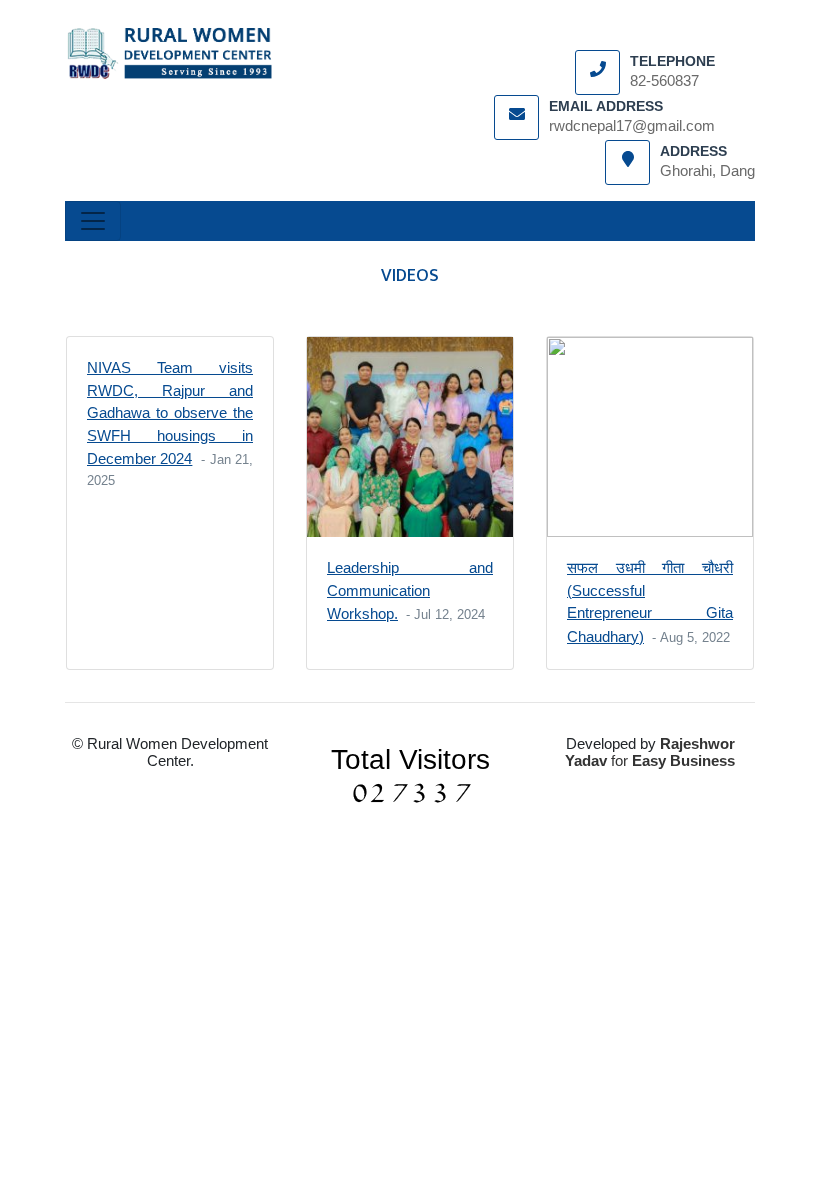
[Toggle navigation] (93, 221)
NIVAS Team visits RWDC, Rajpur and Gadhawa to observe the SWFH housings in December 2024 (170, 413)
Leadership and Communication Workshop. (410, 590)
